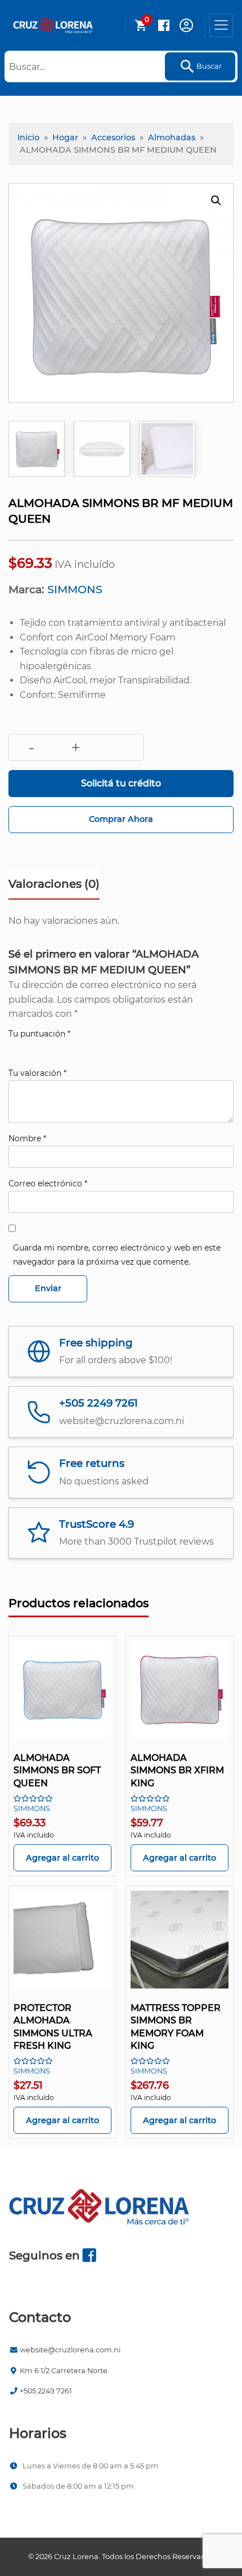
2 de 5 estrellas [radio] (31, 1048)
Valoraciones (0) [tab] (54, 884)
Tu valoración (37, 1073)
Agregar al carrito (62, 1858)
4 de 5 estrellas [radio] (62, 1048)
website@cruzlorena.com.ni (70, 2350)
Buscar (209, 66)
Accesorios (113, 137)
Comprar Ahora (121, 819)
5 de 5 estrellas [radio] (78, 1048)
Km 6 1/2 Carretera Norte (64, 2371)
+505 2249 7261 (46, 2391)
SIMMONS (75, 589)
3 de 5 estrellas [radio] (47, 1048)
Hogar (65, 137)
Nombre (27, 1138)
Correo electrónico (48, 1184)
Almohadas (172, 137)
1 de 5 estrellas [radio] (15, 1048)
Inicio (28, 137)
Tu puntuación (39, 1034)
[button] (216, 201)
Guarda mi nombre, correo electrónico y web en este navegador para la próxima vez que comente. (117, 1255)
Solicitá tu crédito (121, 783)
